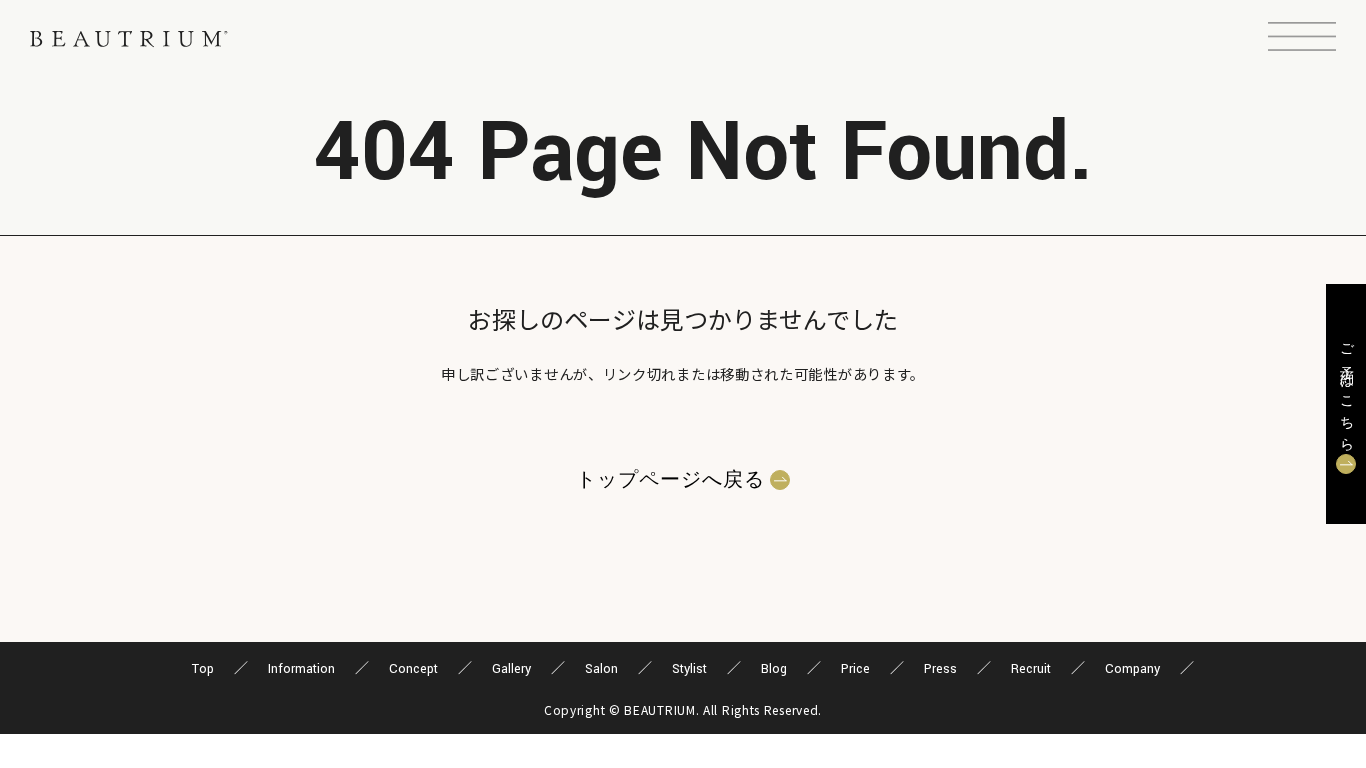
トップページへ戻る (670, 480)
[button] (1302, 39)
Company (1132, 669)
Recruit (1031, 669)
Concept (413, 669)
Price (855, 669)
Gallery (511, 669)
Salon (601, 669)
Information (301, 669)
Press (940, 669)
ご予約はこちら (1346, 391)
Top (203, 669)
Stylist (689, 669)
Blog (774, 669)
